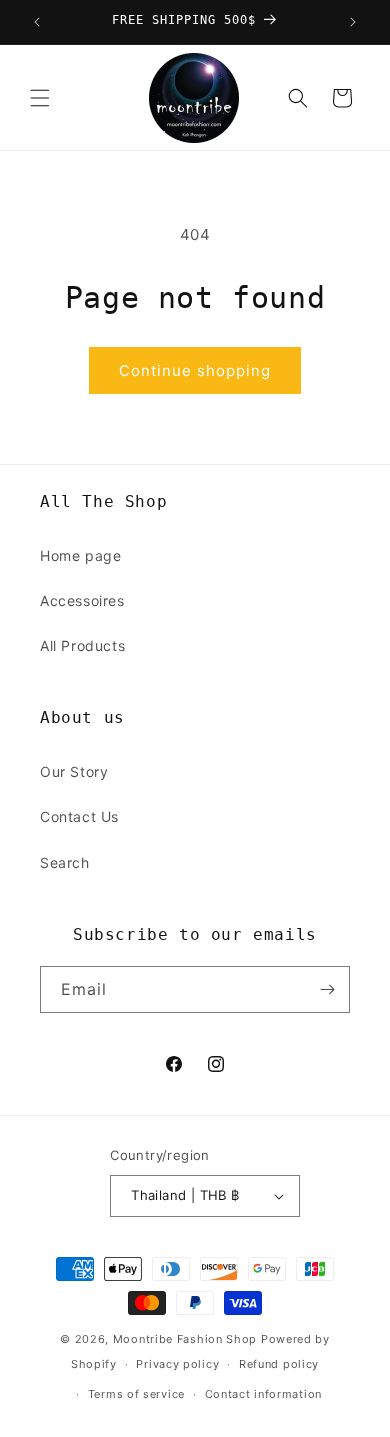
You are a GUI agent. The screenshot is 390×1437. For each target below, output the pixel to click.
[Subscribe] (327, 989)
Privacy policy (177, 1364)
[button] (40, 98)
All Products (82, 645)
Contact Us (79, 816)
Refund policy (279, 1364)
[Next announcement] (353, 22)
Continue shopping (195, 370)
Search (65, 862)
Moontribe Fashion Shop (185, 1339)
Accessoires (82, 600)
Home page (80, 555)
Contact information (263, 1394)
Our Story (74, 771)
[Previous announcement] (37, 22)
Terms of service (136, 1394)
